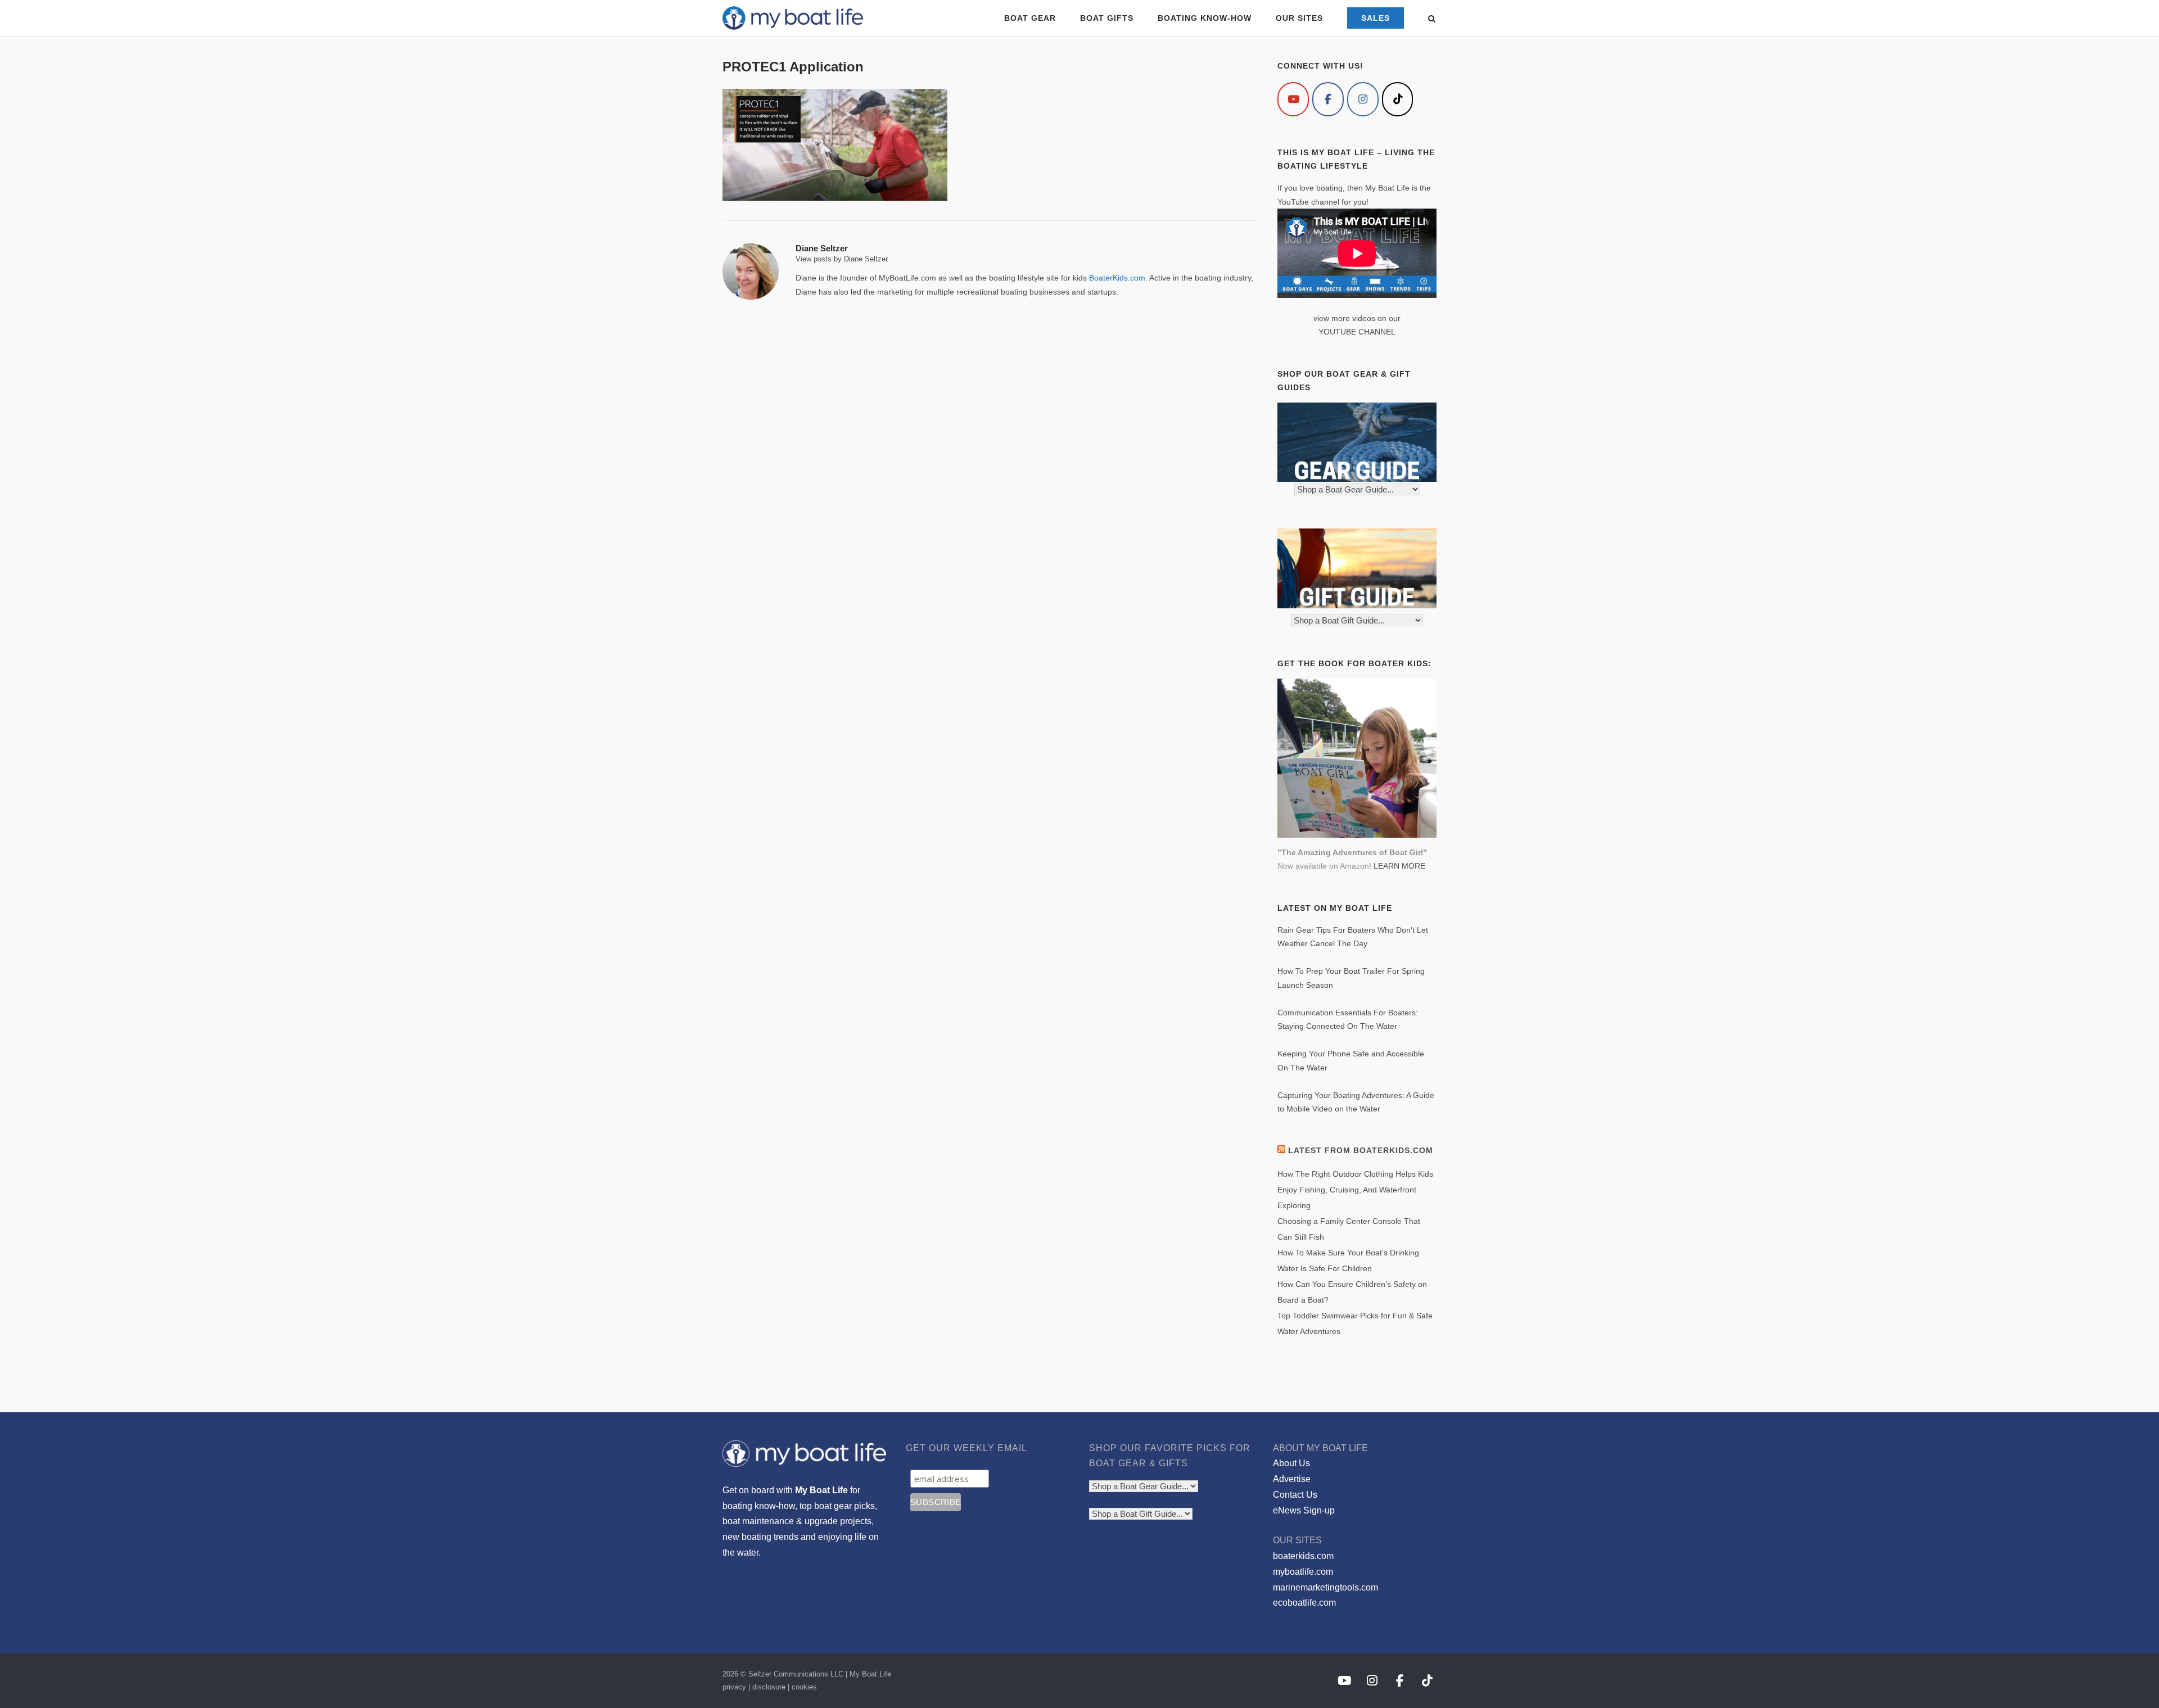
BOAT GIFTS (1107, 18)
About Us (1291, 1463)
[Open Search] (1432, 19)
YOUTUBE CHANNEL (1357, 332)
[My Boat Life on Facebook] (1328, 99)
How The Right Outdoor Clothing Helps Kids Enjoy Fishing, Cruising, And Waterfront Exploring (1355, 1190)
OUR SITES (1299, 18)
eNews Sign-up (1304, 1510)
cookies (804, 1687)
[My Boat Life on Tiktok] (1398, 99)
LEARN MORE (1399, 866)
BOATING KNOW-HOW (1205, 18)
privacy (734, 1687)
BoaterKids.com (1117, 278)
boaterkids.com (1303, 1556)
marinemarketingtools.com (1325, 1587)
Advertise (1292, 1479)
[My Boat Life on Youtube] (1293, 99)
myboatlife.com (1303, 1572)
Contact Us (1295, 1495)
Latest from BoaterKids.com (1361, 1150)
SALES (1376, 18)
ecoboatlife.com (1304, 1603)
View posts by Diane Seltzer (842, 259)
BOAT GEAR (1030, 18)
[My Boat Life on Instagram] (1363, 99)
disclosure (769, 1687)
